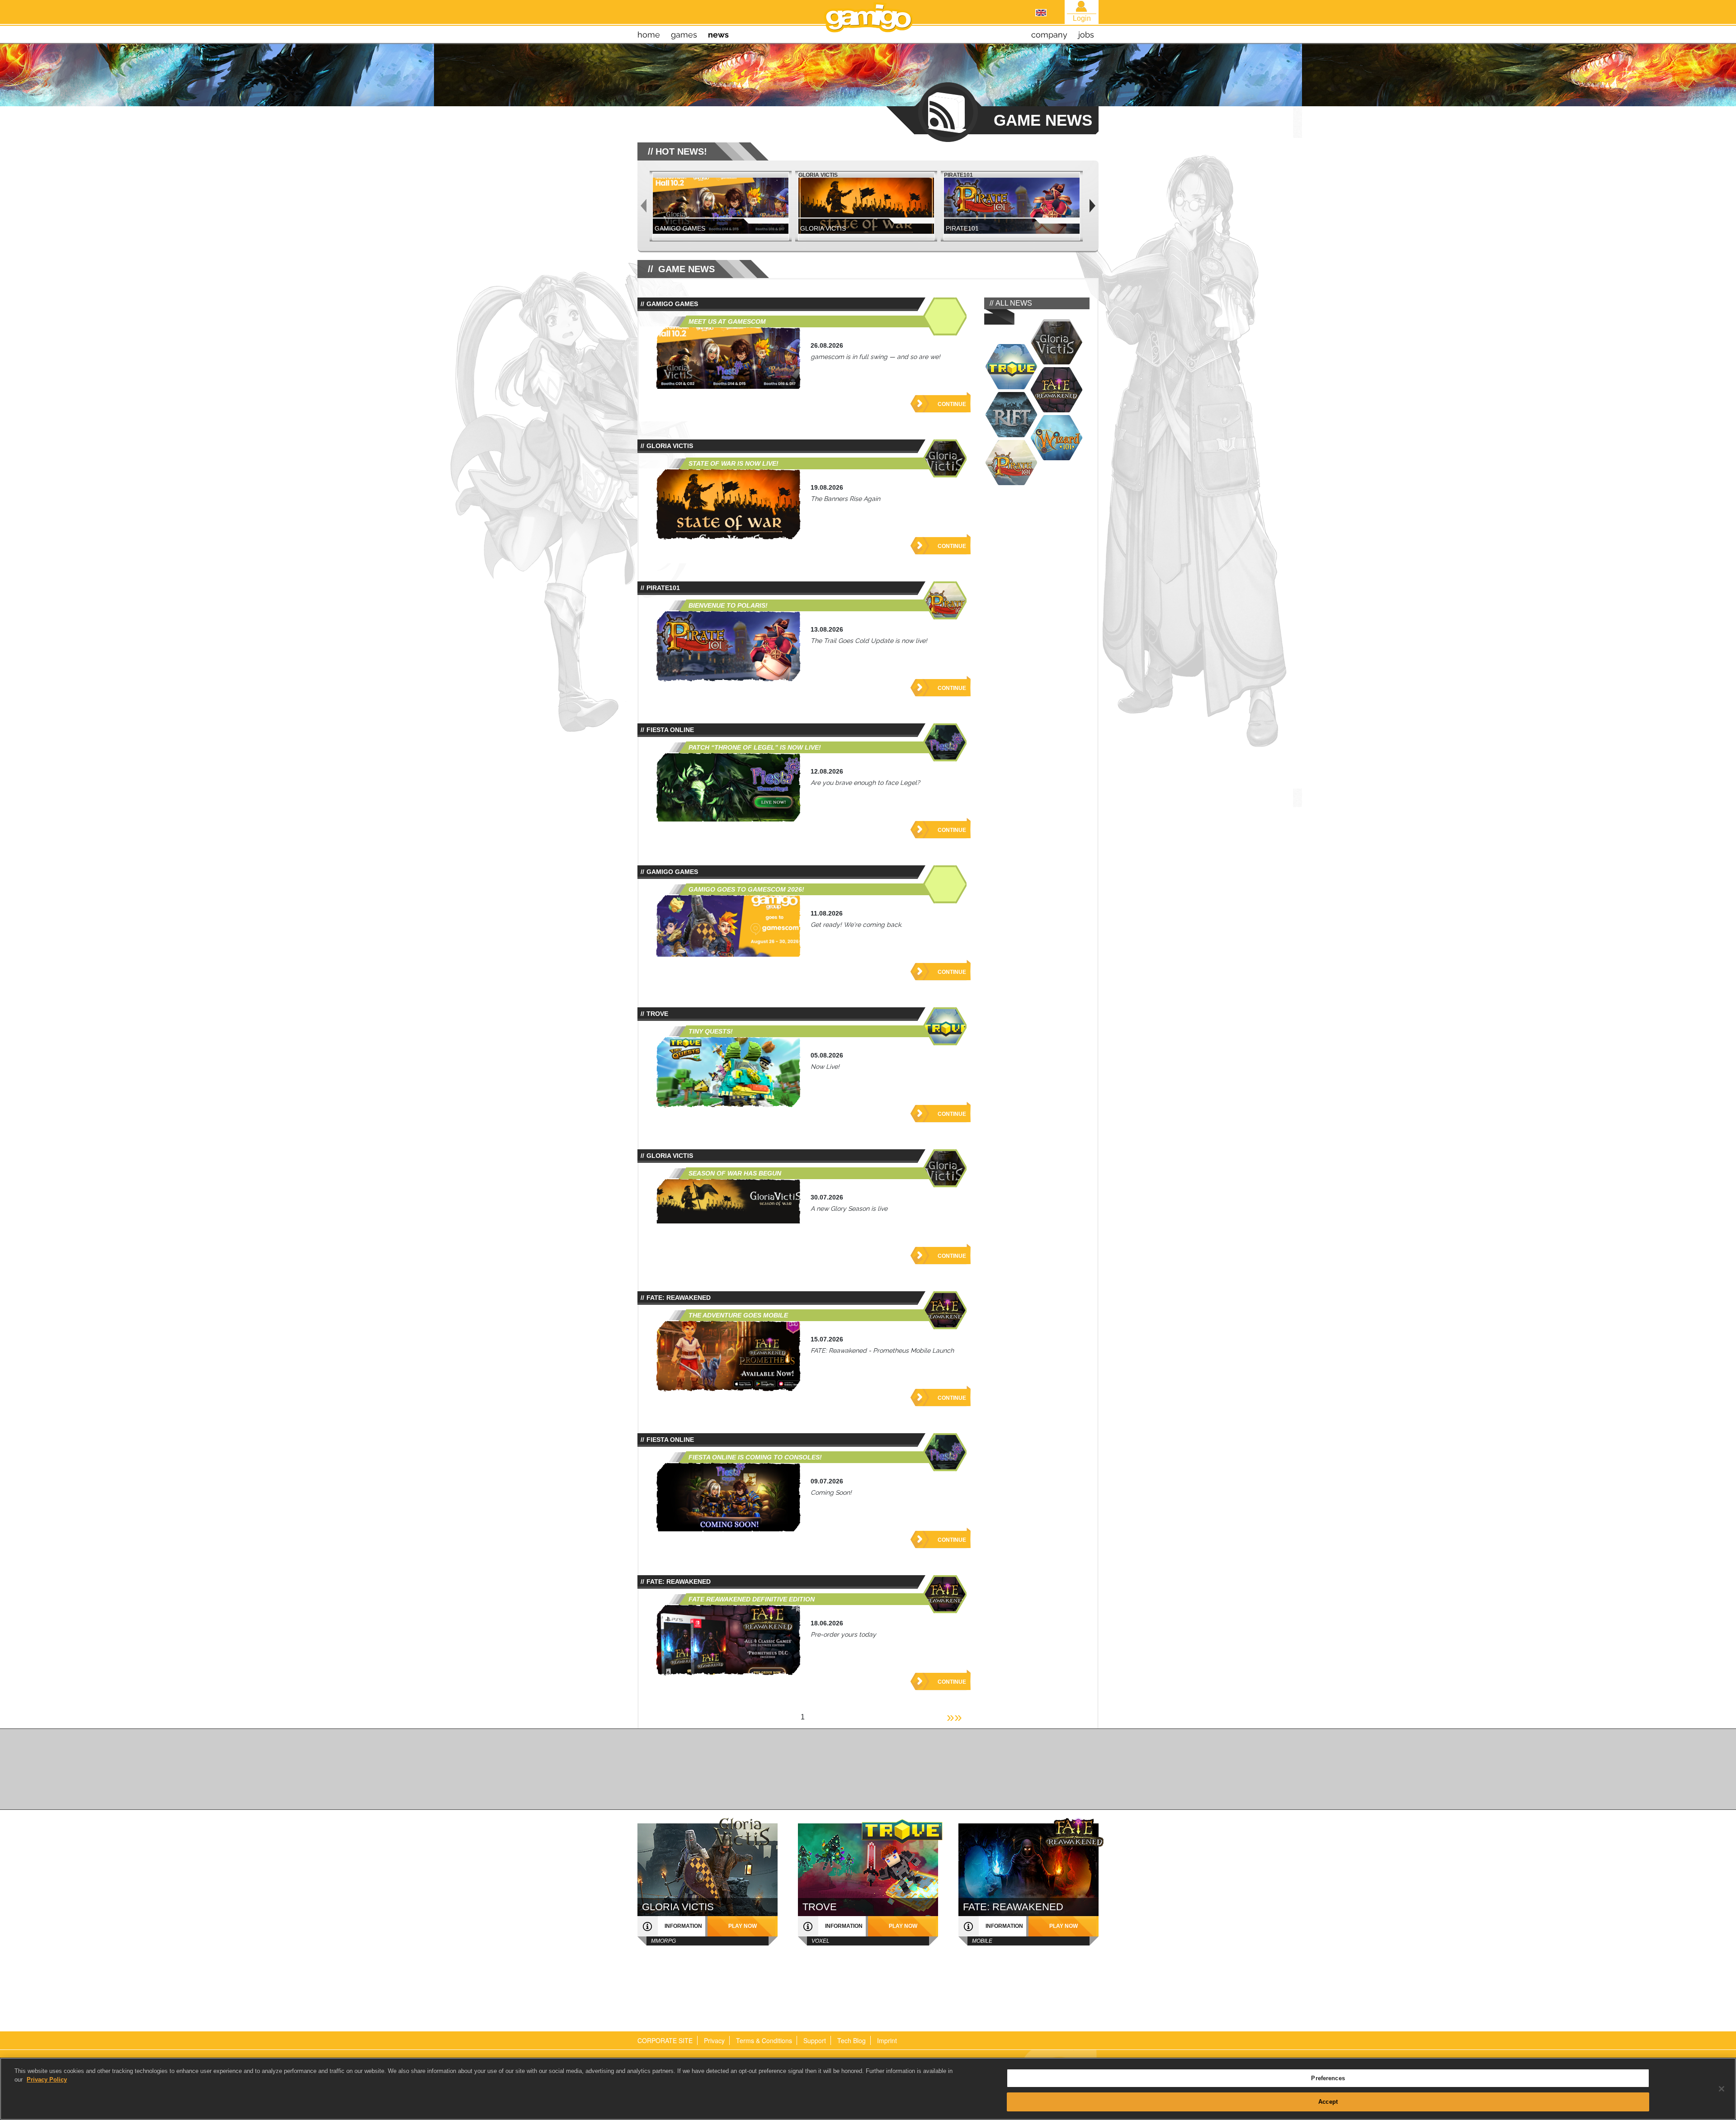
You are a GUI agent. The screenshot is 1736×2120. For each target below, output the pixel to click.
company (1049, 35)
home (649, 35)
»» (954, 1717)
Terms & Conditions (764, 2040)
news (718, 35)
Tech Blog (851, 2040)
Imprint (887, 2040)
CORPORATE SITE (665, 2040)
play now (743, 1926)
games (684, 35)
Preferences (1328, 2078)
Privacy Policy (47, 2080)
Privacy (714, 2040)
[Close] (1722, 2089)
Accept (1328, 2101)
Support (815, 2040)
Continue (952, 404)
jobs (1086, 35)
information (683, 1926)
